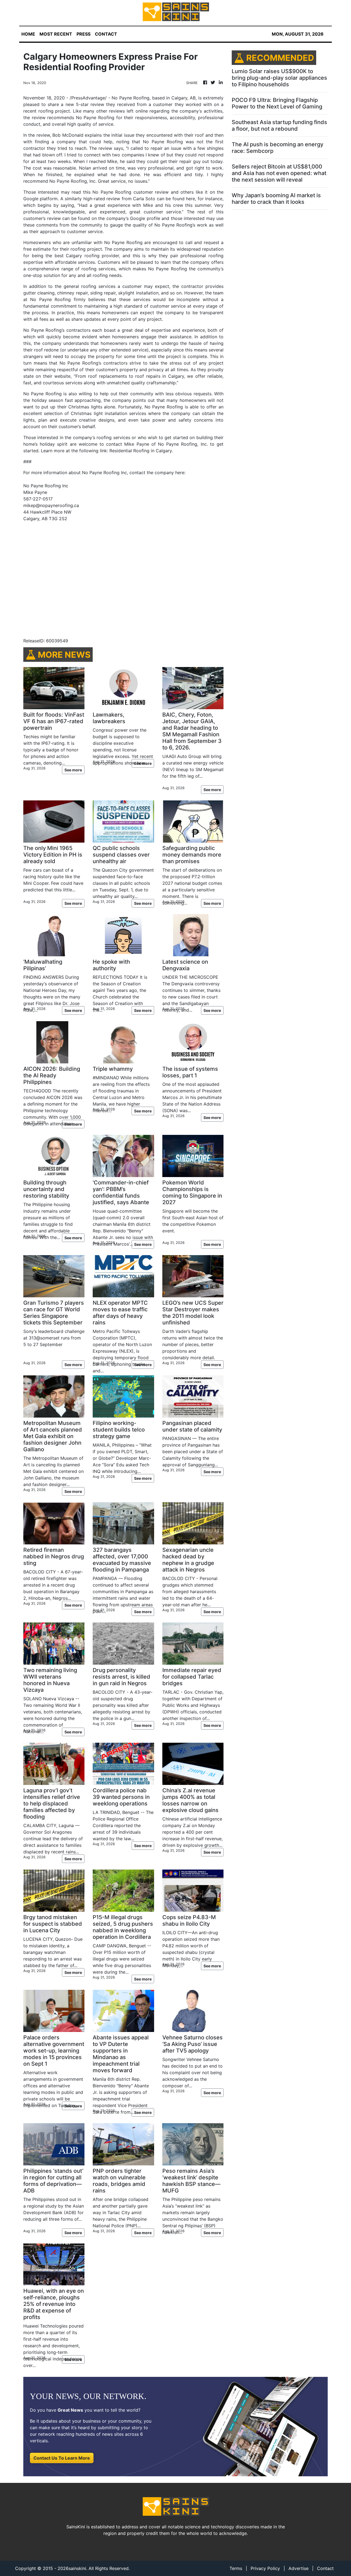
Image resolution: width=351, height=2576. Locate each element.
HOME (28, 34)
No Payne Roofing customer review (131, 192)
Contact (325, 2568)
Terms (236, 2568)
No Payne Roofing (131, 98)
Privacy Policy (265, 2568)
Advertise (298, 2568)
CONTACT (106, 34)
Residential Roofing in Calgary (141, 451)
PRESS (83, 34)
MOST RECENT (56, 34)
